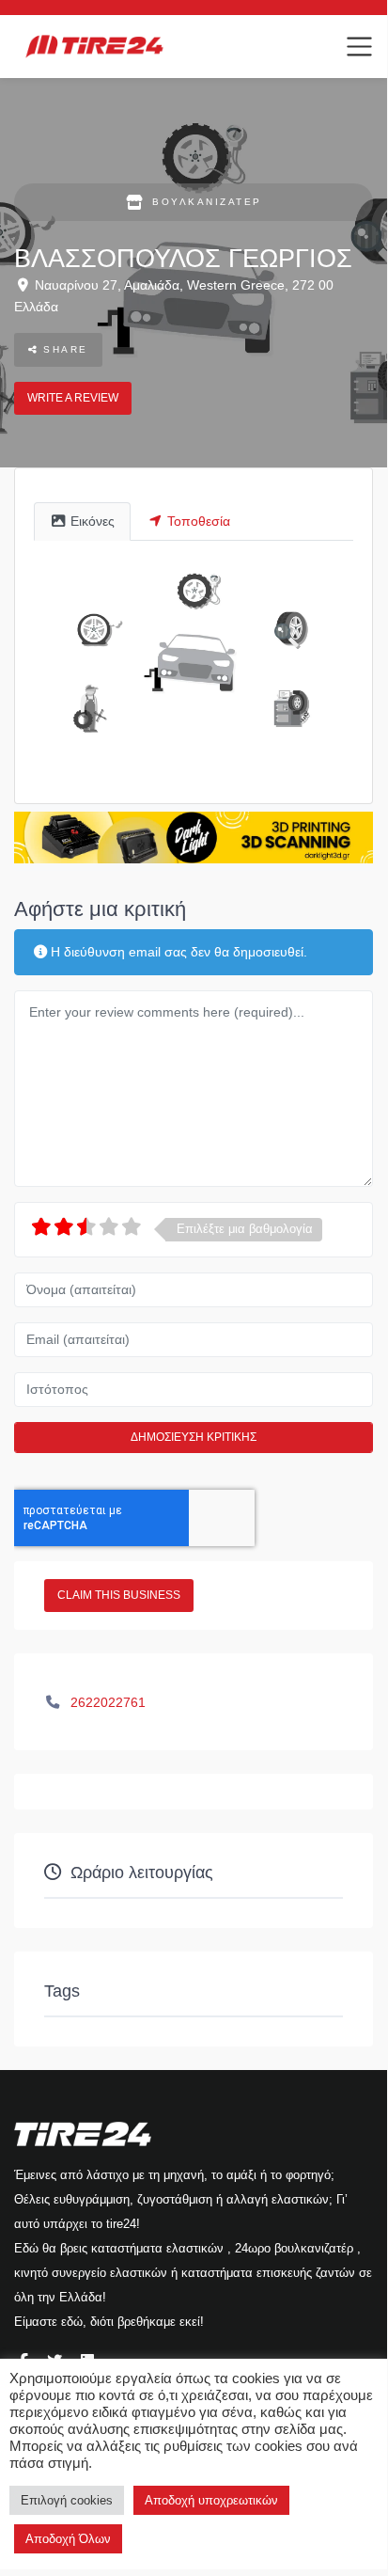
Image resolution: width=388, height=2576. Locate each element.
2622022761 (108, 1702)
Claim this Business (119, 1595)
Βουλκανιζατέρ (207, 202)
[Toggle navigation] (360, 47)
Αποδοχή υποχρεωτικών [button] (211, 2500)
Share (63, 349)
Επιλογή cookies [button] (67, 2500)
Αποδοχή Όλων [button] (68, 2539)
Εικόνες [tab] (93, 521)
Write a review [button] (73, 398)
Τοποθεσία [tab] (199, 521)
